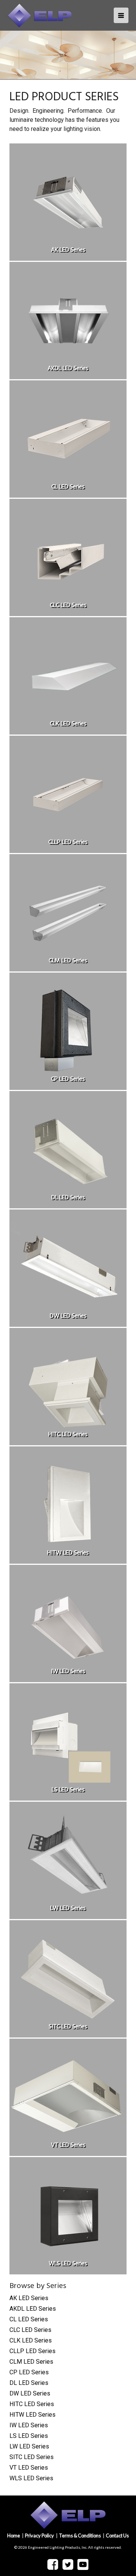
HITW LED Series (32, 2415)
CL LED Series (29, 2319)
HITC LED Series (32, 2404)
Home (14, 2536)
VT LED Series (29, 2468)
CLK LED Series (31, 2340)
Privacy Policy (39, 2536)
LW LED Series (29, 2446)
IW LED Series (29, 2425)
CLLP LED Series (32, 2351)
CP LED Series (29, 2372)
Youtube (83, 2564)
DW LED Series (30, 2393)
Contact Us (117, 2536)
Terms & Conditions (80, 2536)
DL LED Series (29, 2383)
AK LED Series (29, 2298)
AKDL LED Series (33, 2309)
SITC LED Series (32, 2457)
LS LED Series (29, 2436)
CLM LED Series (31, 2362)
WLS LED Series (31, 2478)
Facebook (53, 2565)
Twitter (68, 2565)
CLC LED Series (30, 2330)
